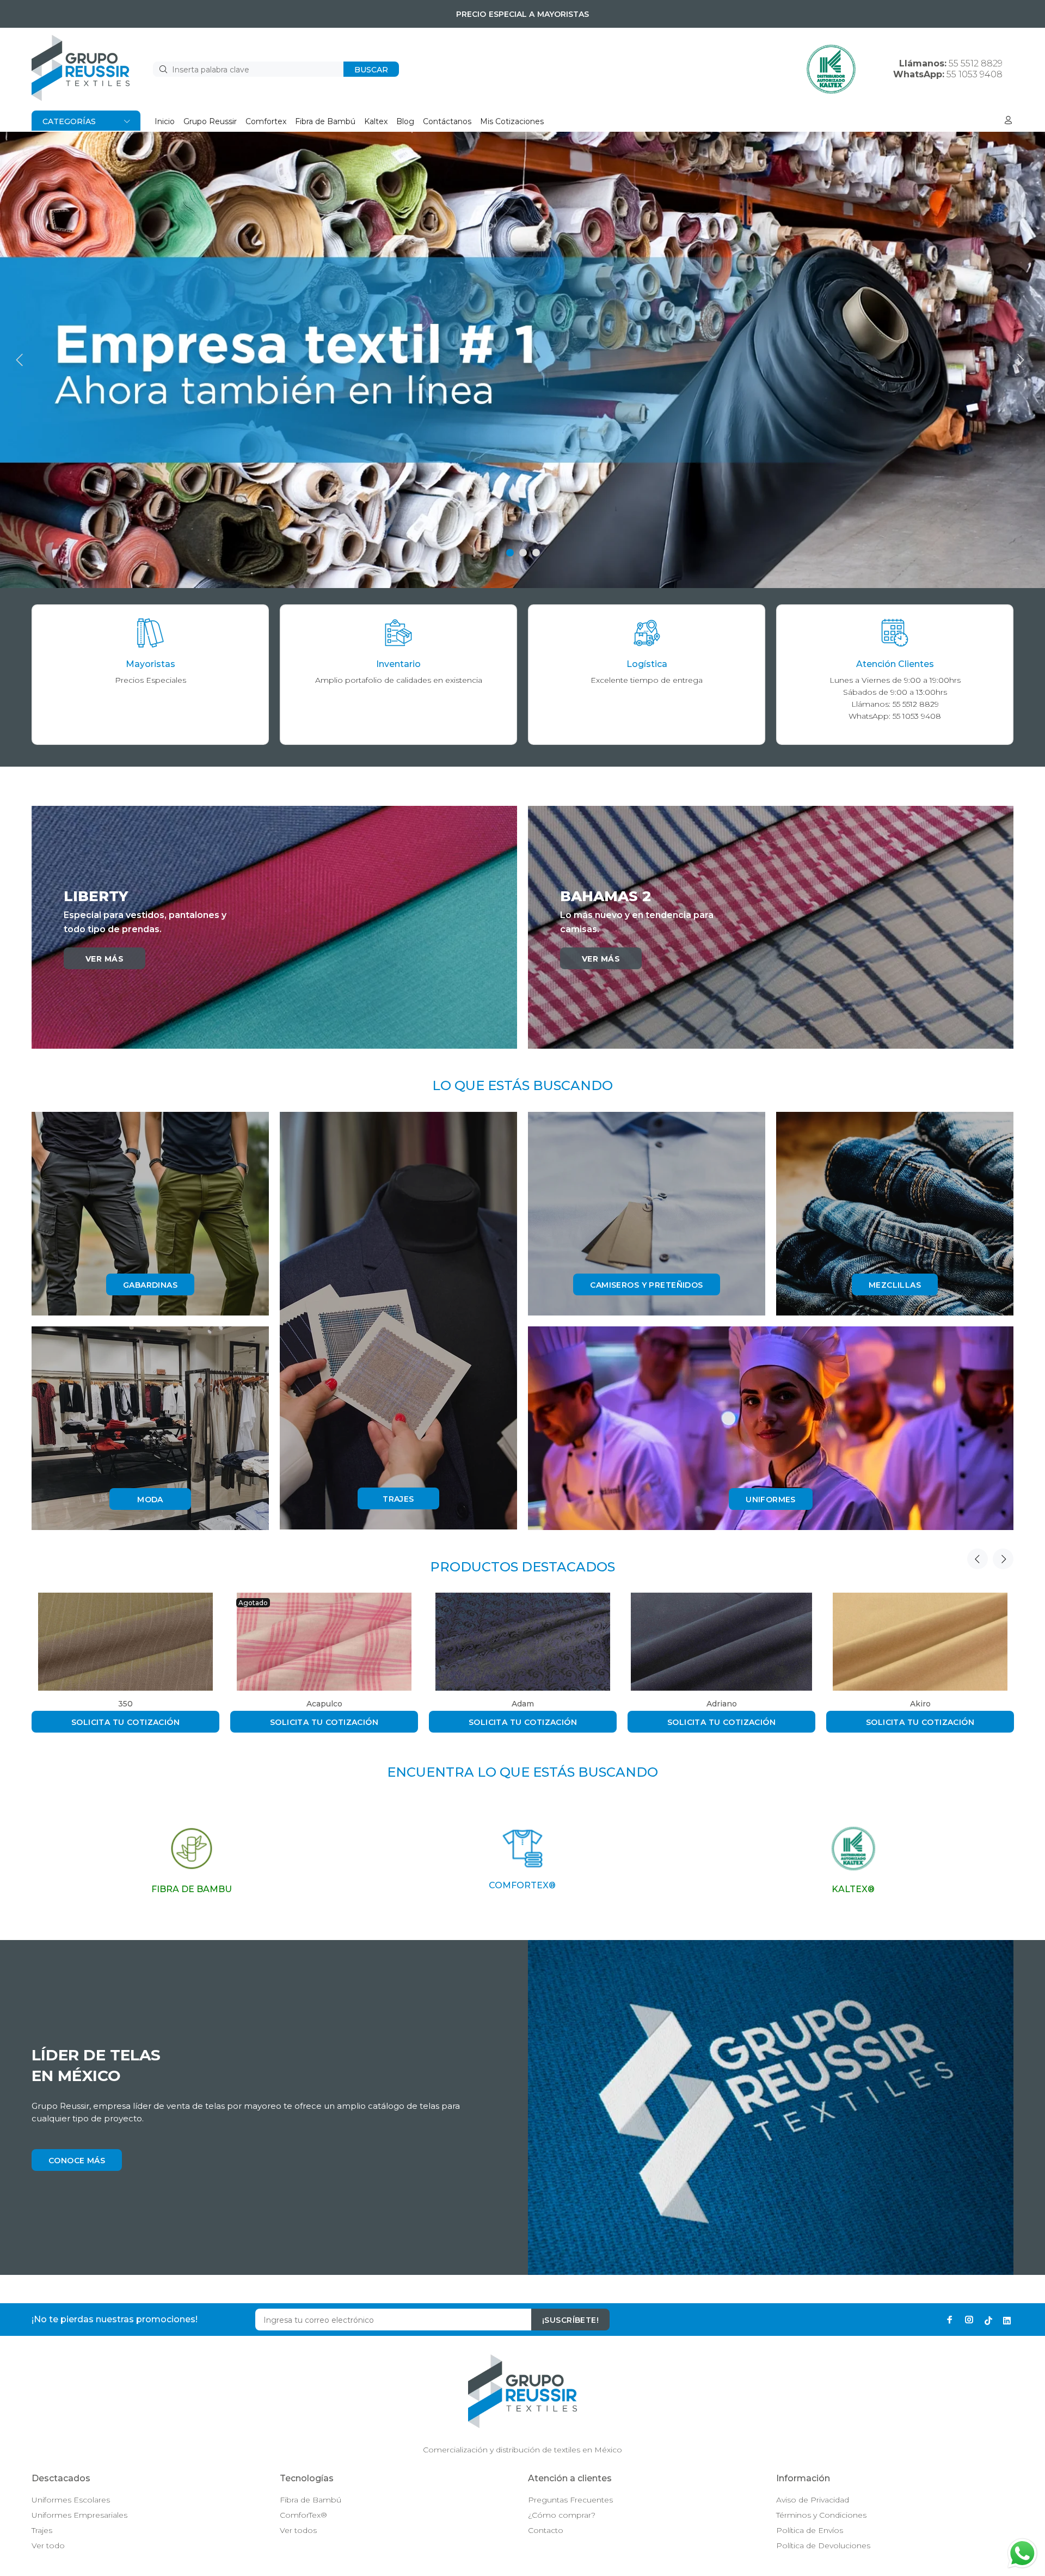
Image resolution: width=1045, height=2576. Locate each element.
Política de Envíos (810, 2530)
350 (125, 1704)
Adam (523, 1704)
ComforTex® (303, 2515)
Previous (978, 1559)
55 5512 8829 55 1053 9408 (948, 69)
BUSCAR (371, 70)
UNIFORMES (771, 1500)
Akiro (920, 1704)
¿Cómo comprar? (562, 2515)
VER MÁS (104, 959)
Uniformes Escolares (71, 2500)
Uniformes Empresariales (79, 2515)
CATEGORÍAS (69, 121)
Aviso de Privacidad (813, 2500)
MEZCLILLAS (895, 1285)
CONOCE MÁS (77, 2161)
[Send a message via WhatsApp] (1022, 2553)
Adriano (722, 1704)
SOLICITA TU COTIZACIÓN (125, 1722)
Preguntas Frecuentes (570, 2500)
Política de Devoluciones (823, 2546)
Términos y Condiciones (821, 2515)
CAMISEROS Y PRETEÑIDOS (646, 1285)
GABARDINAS (150, 1285)
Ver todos (298, 2530)
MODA (150, 1500)
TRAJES (398, 1499)
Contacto (546, 2530)
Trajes (42, 2530)
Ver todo (48, 2546)
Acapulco (324, 1704)
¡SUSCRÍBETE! (570, 2320)
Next (1003, 1559)
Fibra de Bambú (311, 2500)
